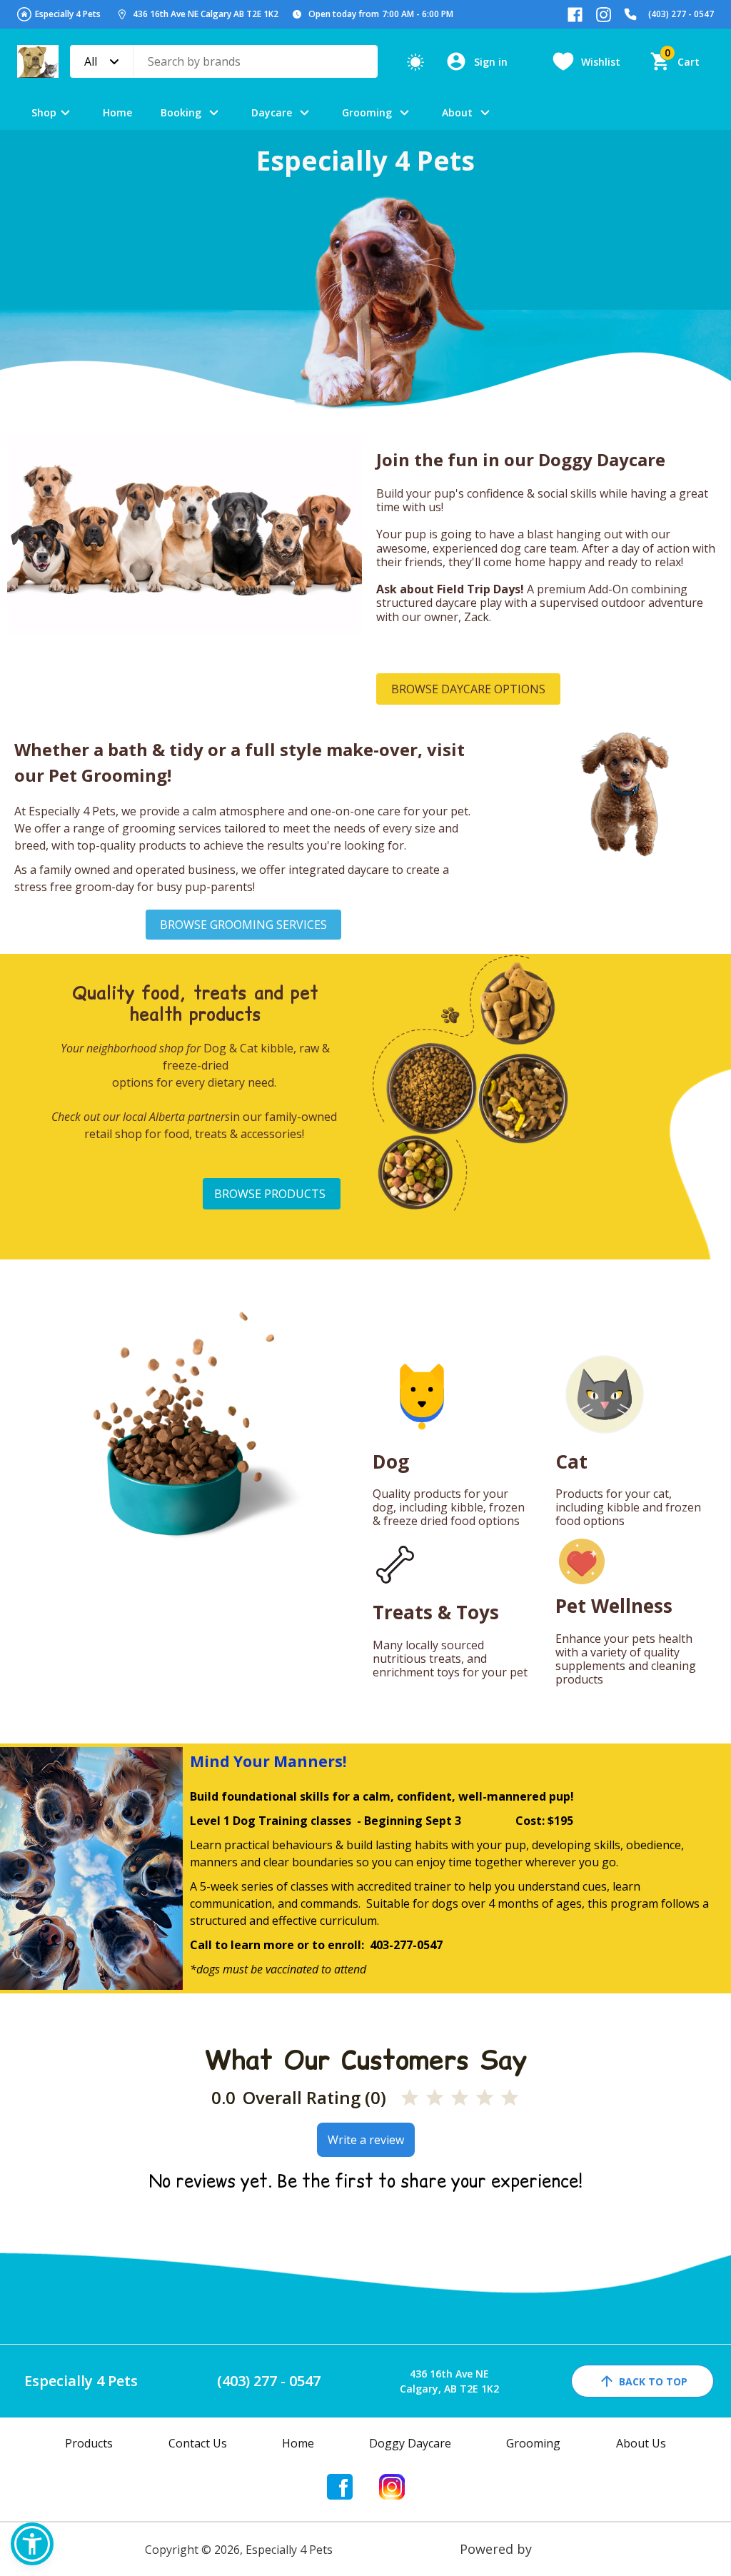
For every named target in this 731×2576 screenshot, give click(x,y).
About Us (641, 2443)
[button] (32, 2544)
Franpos (561, 2549)
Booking (181, 112)
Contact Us (198, 2443)
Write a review (366, 2140)
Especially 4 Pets (68, 14)
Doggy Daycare (410, 2443)
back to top (653, 2381)
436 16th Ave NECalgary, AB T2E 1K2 (449, 2381)
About (457, 112)
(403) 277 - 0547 (681, 14)
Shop (44, 112)
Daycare (272, 112)
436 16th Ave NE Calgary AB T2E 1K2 (206, 14)
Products (89, 2443)
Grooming (367, 112)
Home (117, 112)
